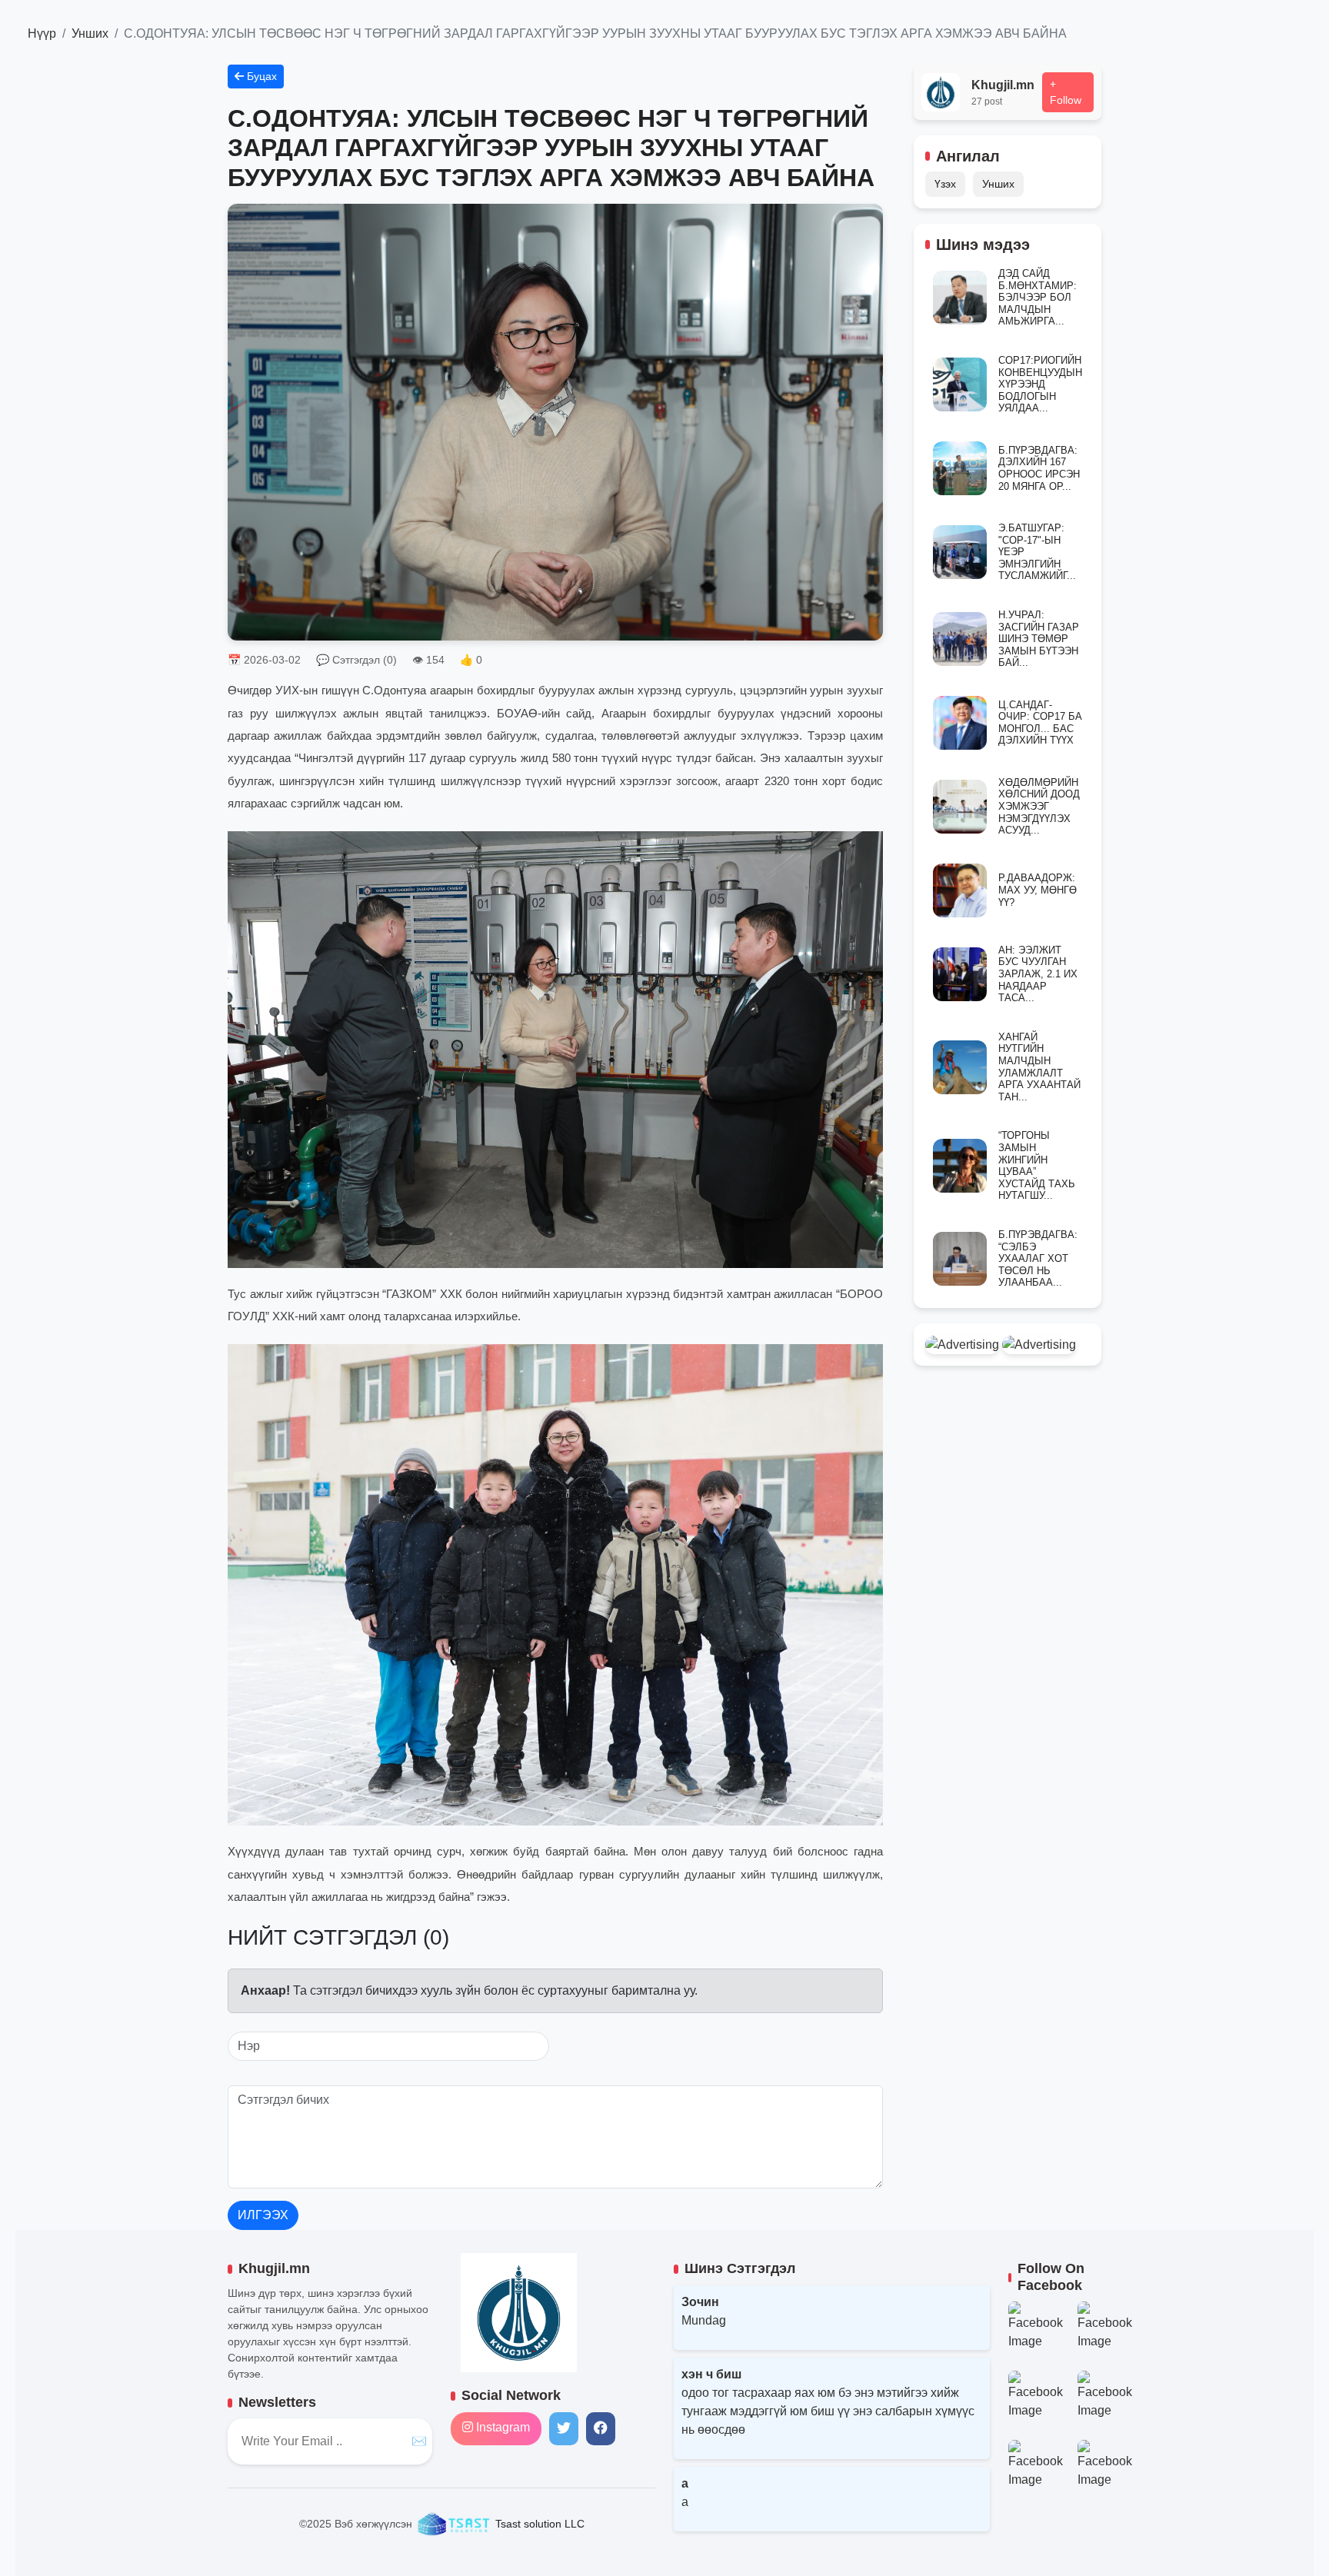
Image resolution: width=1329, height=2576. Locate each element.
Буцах (260, 76)
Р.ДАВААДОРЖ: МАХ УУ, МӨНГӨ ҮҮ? (1038, 890)
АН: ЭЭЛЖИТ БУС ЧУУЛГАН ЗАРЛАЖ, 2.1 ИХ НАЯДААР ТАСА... (1038, 974)
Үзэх (945, 184)
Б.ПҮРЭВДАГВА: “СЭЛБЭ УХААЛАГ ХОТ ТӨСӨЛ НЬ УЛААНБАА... (1038, 1258)
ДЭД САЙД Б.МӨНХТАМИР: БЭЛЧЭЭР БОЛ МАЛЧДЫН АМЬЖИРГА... (1038, 297)
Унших (90, 33)
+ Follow (1066, 92)
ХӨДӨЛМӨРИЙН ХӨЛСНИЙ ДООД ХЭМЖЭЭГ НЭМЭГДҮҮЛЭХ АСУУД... (1039, 806)
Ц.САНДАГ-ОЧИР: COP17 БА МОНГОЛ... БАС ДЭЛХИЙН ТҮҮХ (1040, 723)
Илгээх (263, 2215)
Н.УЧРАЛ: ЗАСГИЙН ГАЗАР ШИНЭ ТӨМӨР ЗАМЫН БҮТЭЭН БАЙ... (1039, 639)
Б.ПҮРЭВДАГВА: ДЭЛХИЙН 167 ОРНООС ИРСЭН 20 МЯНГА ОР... (1039, 468)
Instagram (501, 2427)
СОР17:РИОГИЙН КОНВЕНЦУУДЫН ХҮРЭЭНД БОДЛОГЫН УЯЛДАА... (1040, 384)
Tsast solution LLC (538, 2524)
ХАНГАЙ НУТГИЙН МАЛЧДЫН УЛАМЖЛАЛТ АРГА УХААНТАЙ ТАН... (1039, 1067)
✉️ (419, 2441)
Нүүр (42, 33)
